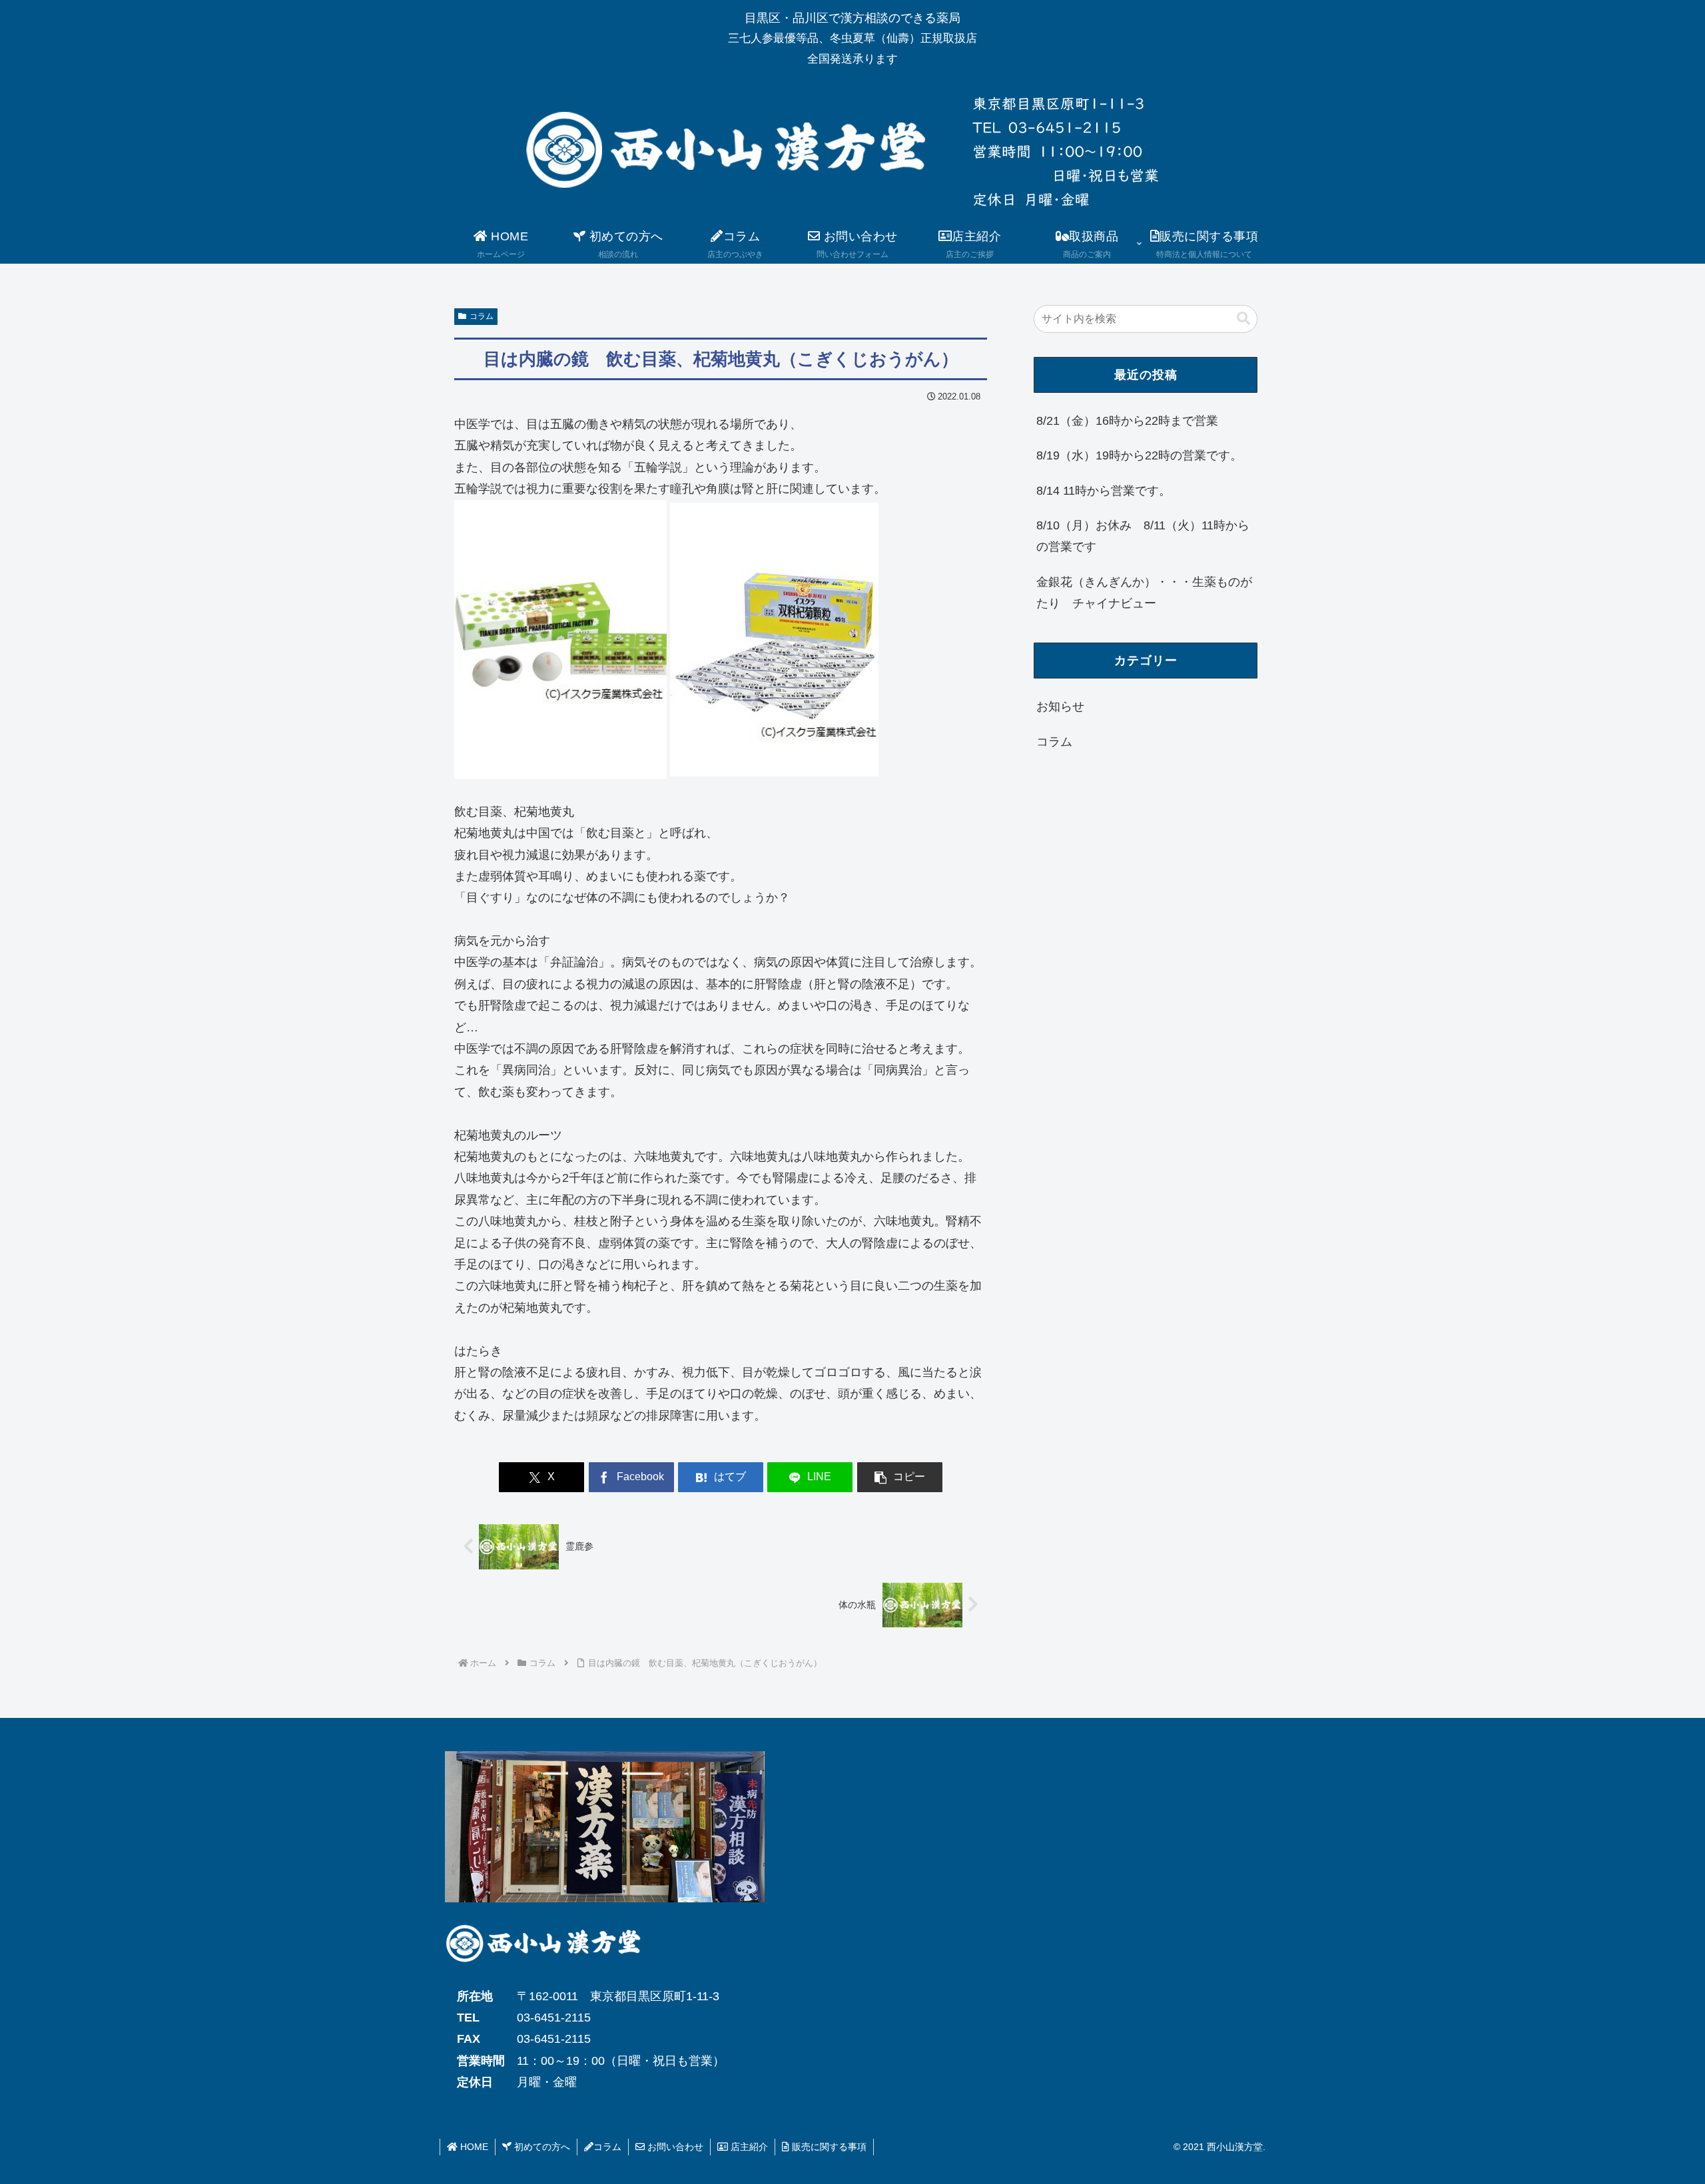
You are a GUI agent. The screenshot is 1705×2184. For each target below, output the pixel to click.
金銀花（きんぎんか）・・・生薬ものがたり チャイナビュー (1144, 593)
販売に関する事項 (828, 2147)
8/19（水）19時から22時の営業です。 (1139, 455)
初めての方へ (541, 2147)
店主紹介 (748, 2147)
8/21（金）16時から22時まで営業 (1127, 421)
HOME (473, 2147)
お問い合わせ (674, 2147)
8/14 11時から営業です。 (1104, 491)
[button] (900, 1477)
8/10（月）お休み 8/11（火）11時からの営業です (1143, 536)
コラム (482, 316)
